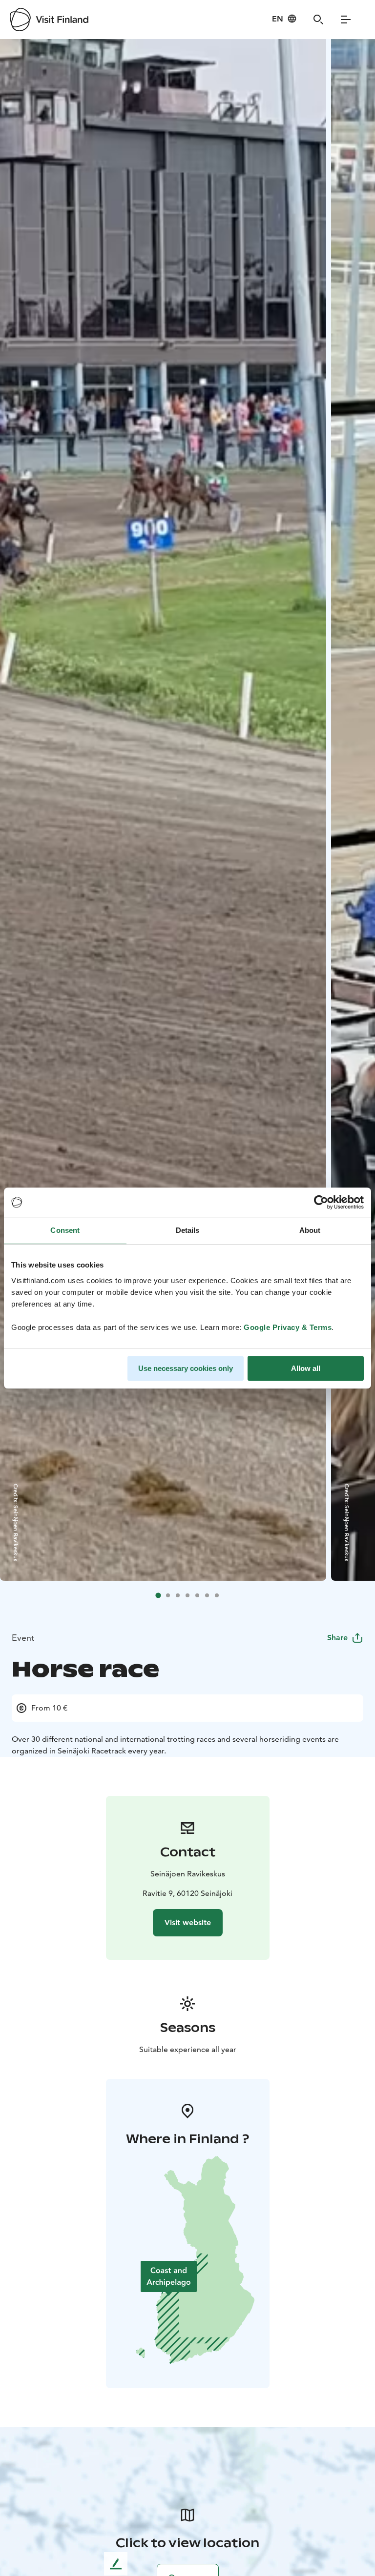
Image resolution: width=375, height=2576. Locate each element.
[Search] (318, 20)
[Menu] (346, 20)
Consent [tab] (65, 1230)
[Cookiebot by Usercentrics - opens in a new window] (321, 1202)
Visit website (188, 1922)
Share (337, 1638)
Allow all (306, 1368)
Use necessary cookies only (186, 1368)
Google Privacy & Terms (288, 1327)
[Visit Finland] (49, 20)
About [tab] (310, 1230)
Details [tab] (188, 1230)
